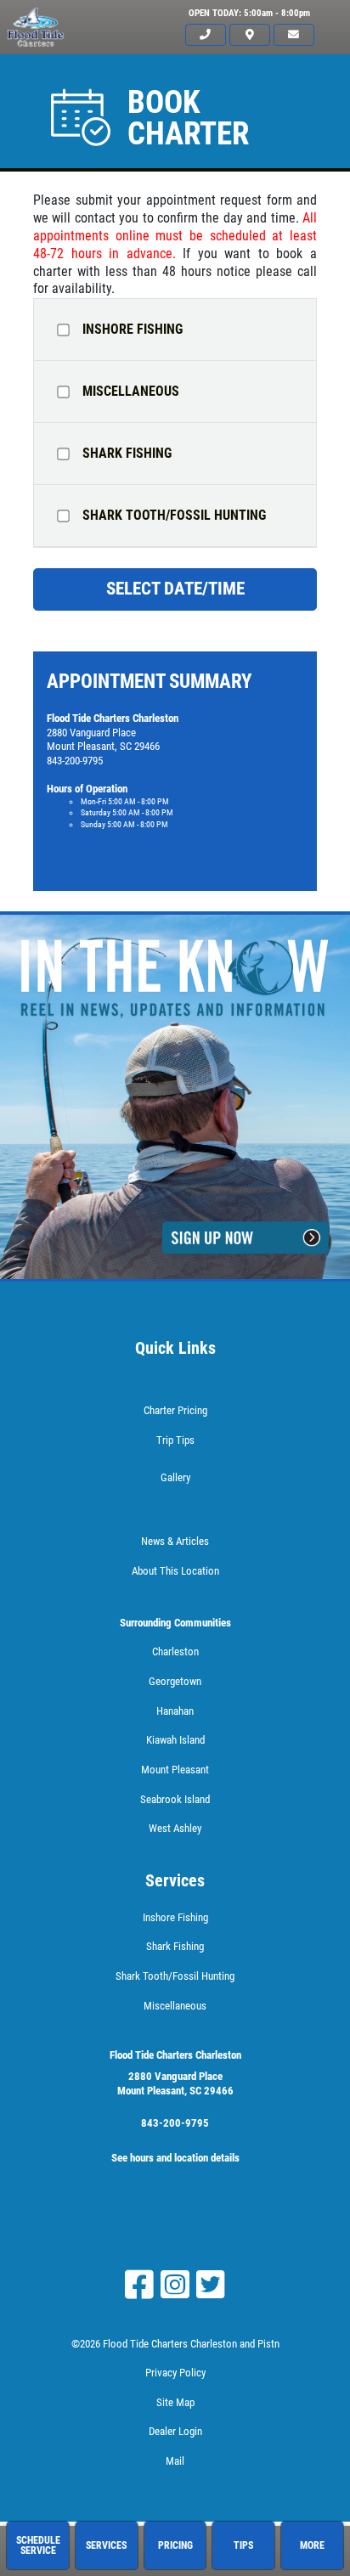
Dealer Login (175, 2431)
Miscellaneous (131, 392)
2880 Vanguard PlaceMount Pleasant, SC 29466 (175, 2083)
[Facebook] (139, 2285)
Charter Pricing (175, 1410)
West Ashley (175, 1828)
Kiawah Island (175, 1740)
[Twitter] (211, 2285)
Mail (175, 2461)
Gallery (175, 1477)
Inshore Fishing (133, 330)
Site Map (175, 2402)
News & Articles (175, 1541)
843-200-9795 (175, 2123)
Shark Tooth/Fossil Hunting (174, 516)
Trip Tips (175, 1440)
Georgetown (175, 1681)
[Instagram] (175, 2285)
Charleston (175, 1652)
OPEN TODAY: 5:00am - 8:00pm (249, 13)
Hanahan (175, 1711)
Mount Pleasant (175, 1770)
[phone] (206, 35)
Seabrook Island (175, 1799)
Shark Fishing (127, 454)
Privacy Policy (175, 2373)
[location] (250, 35)
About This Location (175, 1571)
